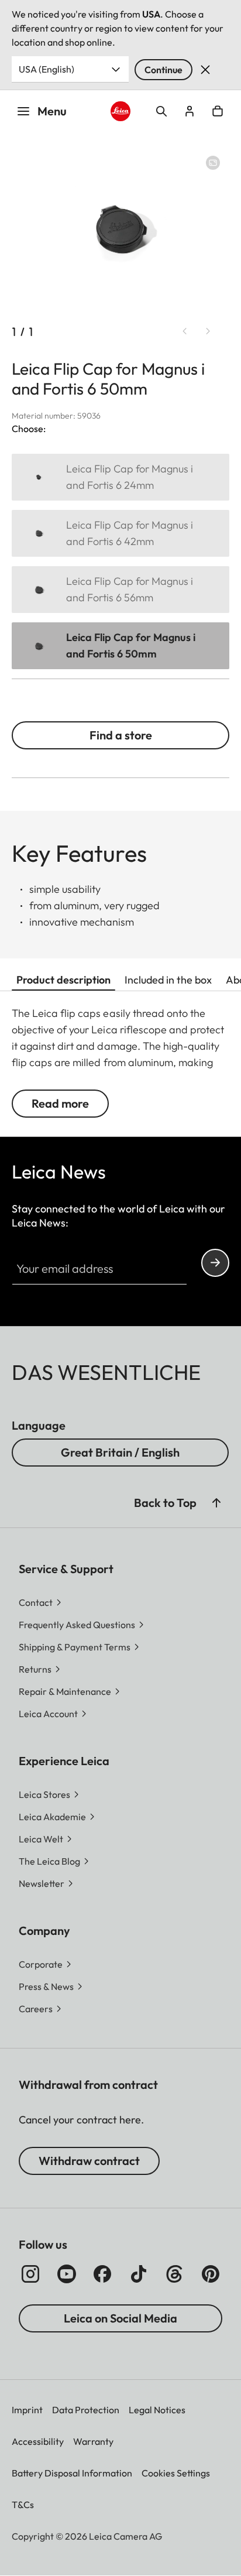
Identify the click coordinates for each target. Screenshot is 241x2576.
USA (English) (47, 69)
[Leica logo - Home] (121, 112)
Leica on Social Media (120, 2318)
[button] (216, 1503)
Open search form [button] (161, 111)
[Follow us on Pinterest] (211, 2274)
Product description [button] (63, 980)
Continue (163, 70)
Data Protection (86, 2410)
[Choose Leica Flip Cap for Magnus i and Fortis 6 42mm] (120, 533)
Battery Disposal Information (72, 2473)
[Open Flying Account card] (190, 111)
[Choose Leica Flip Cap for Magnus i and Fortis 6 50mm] (120, 646)
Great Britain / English (120, 1452)
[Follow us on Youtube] (67, 2274)
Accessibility (38, 2441)
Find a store (121, 735)
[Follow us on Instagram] (30, 2274)
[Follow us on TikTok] (139, 2274)
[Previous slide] (185, 331)
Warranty (93, 2441)
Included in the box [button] (168, 980)
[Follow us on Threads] (174, 2274)
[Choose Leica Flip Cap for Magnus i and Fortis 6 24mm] (120, 477)
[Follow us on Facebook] (102, 2274)
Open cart (218, 111)
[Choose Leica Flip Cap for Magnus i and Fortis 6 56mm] (120, 590)
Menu (52, 111)
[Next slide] (208, 331)
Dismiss (205, 70)
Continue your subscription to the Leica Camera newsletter (215, 1263)
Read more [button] (60, 1103)
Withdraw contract (89, 2161)
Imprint (27, 2410)
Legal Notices (157, 2410)
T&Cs (23, 2505)
